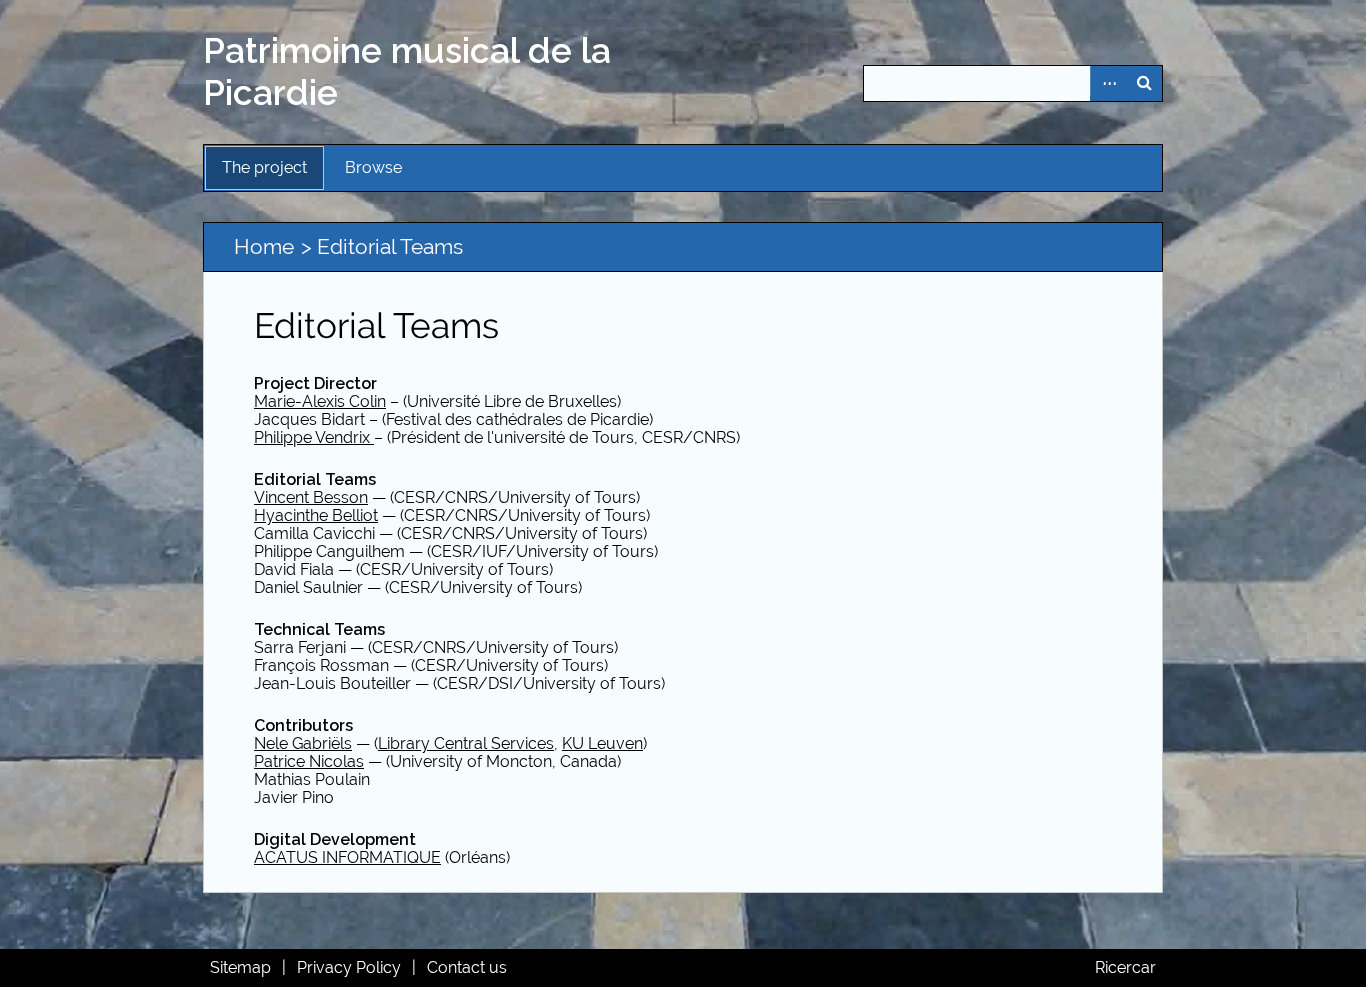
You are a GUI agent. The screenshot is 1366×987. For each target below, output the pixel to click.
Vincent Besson (311, 497)
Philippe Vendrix (314, 437)
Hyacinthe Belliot (316, 515)
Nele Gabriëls (303, 743)
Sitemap (240, 967)
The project (264, 167)
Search (1144, 83)
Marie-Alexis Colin (320, 401)
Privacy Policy (349, 967)
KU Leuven (602, 743)
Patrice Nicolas (309, 761)
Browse (373, 167)
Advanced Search (1108, 83)
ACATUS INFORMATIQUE (347, 857)
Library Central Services (466, 743)
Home (264, 246)
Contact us (467, 967)
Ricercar (1125, 967)
